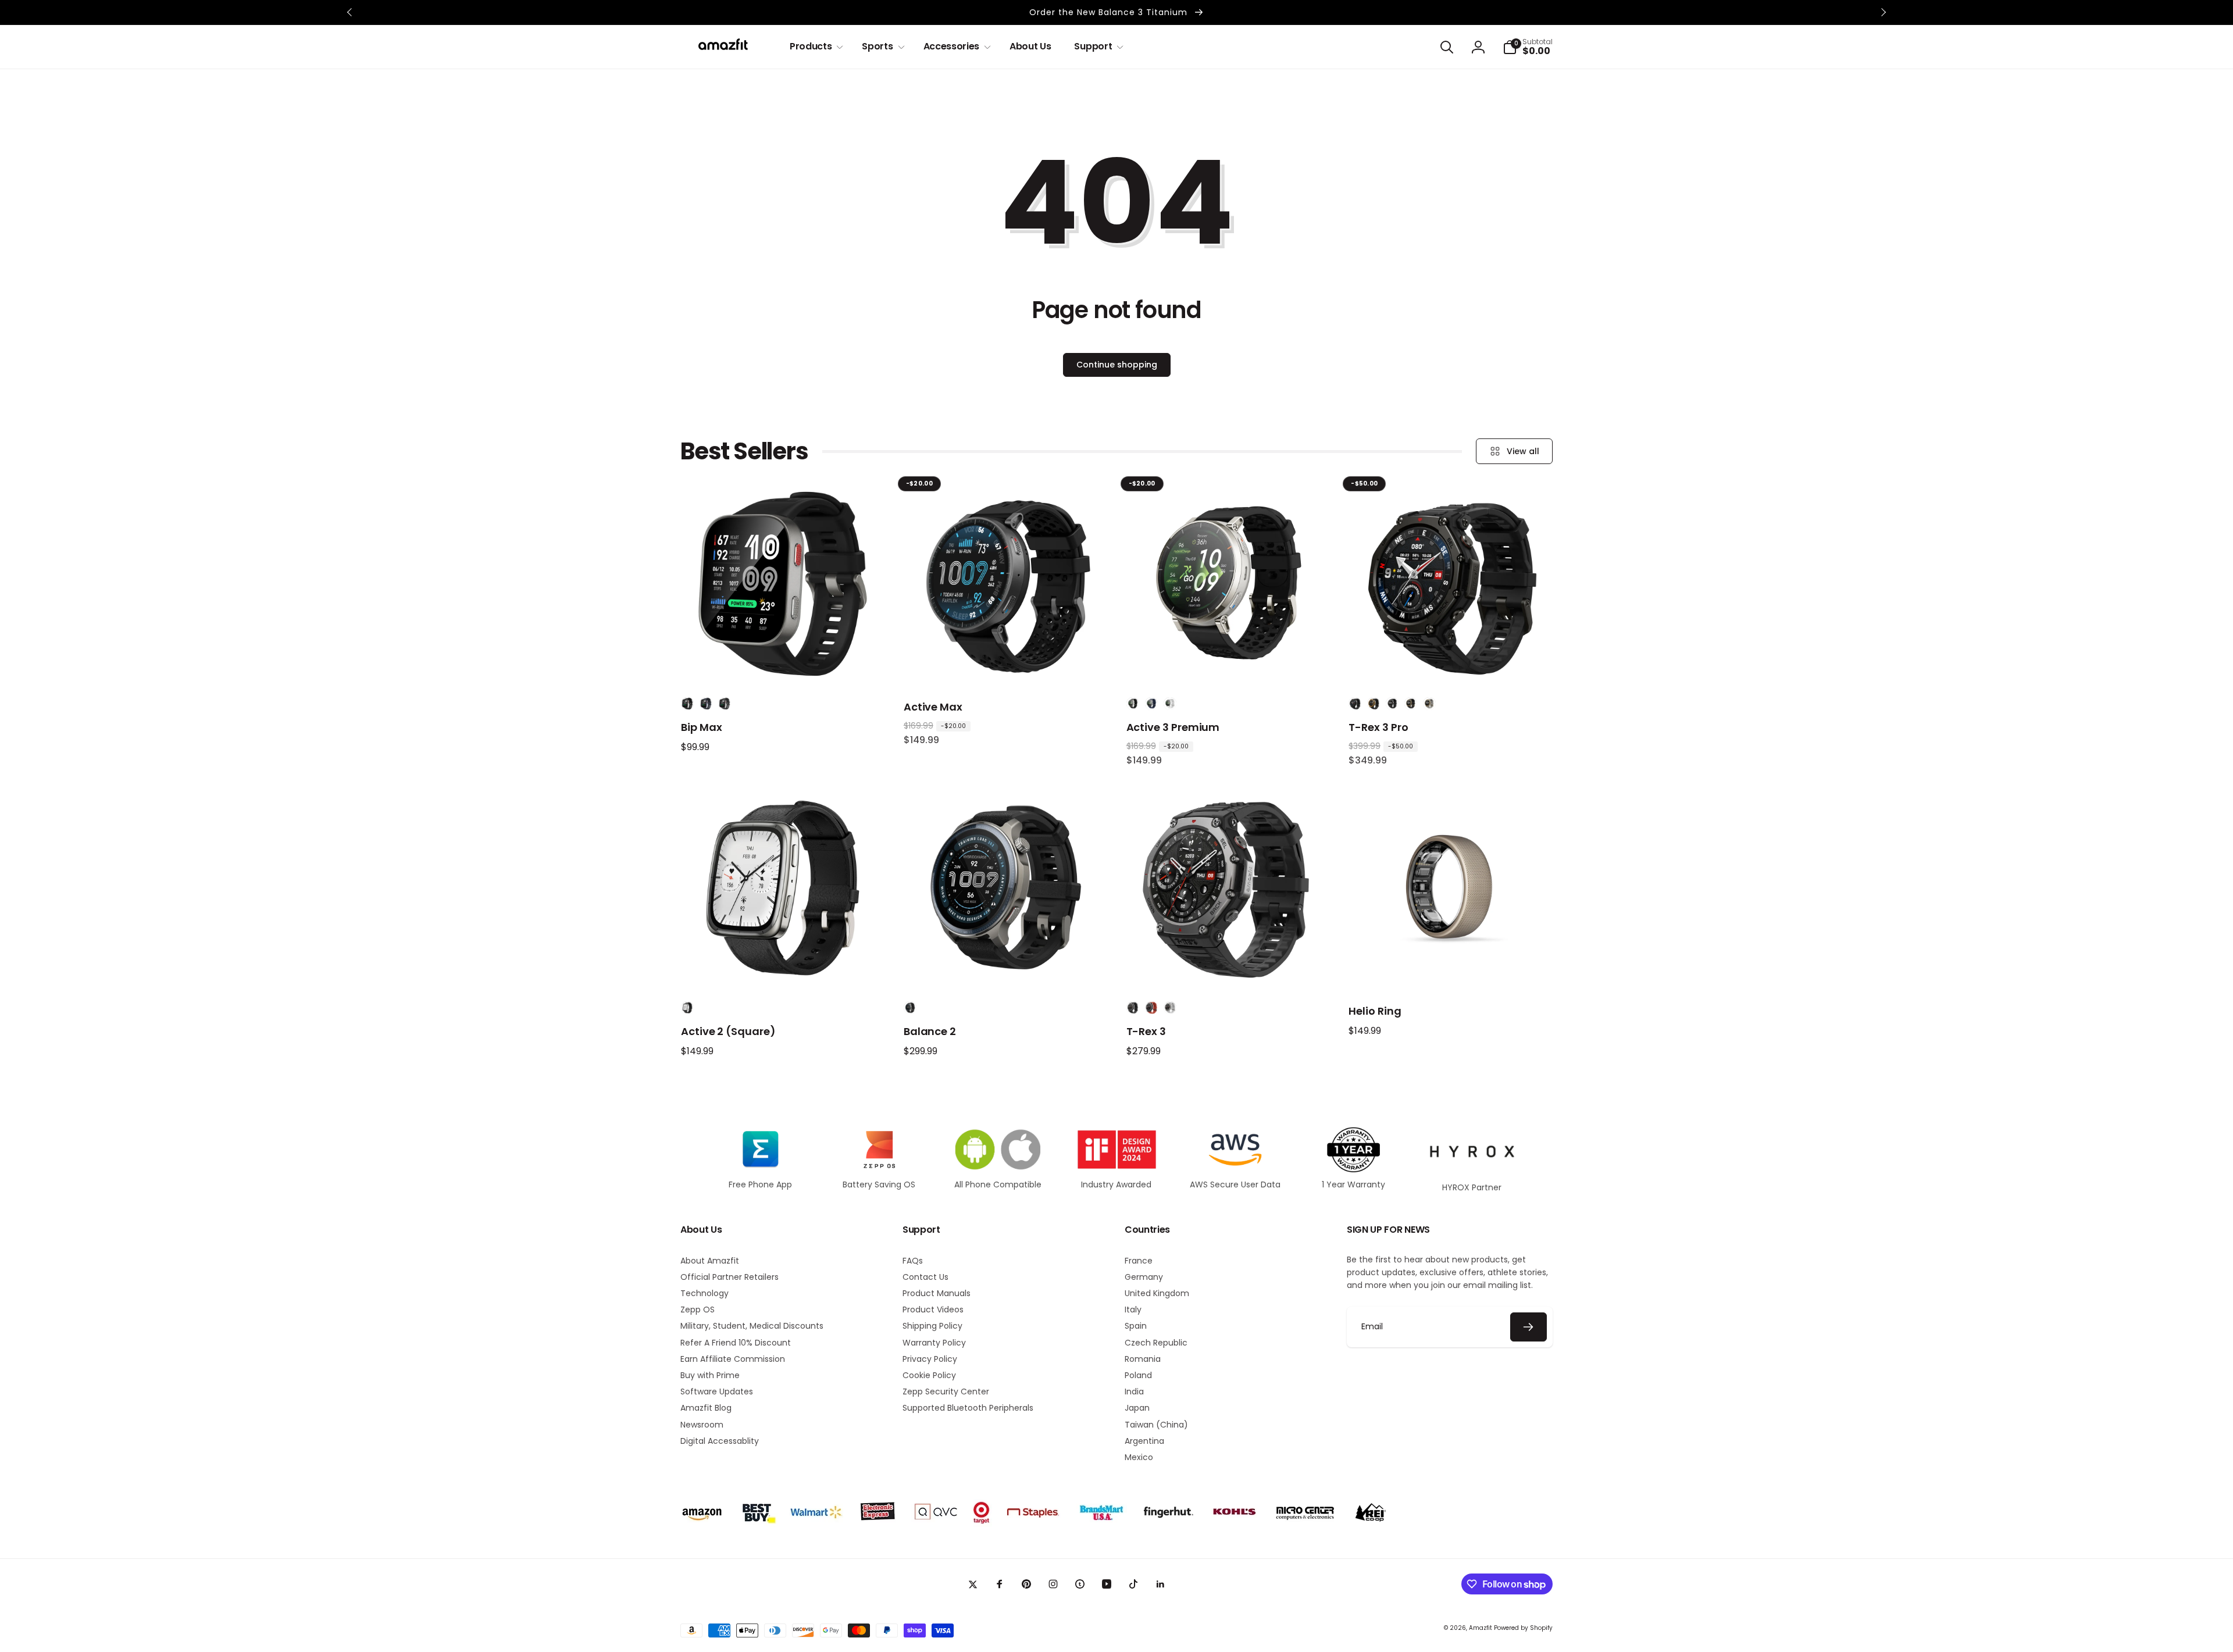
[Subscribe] (1529, 1327)
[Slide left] (350, 12)
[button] (814, 47)
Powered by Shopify (1523, 1628)
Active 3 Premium (1173, 727)
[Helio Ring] (1451, 968)
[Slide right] (1883, 12)
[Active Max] (1006, 664)
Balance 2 (930, 1031)
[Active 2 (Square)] (783, 968)
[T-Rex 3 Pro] (1451, 664)
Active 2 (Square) (728, 1031)
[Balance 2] (1006, 968)
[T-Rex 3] (1228, 968)
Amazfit (1481, 1628)
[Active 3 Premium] (1228, 664)
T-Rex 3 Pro (1378, 727)
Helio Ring (1375, 1011)
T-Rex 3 (1146, 1031)
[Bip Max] (783, 664)
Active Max (933, 707)
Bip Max (702, 727)
